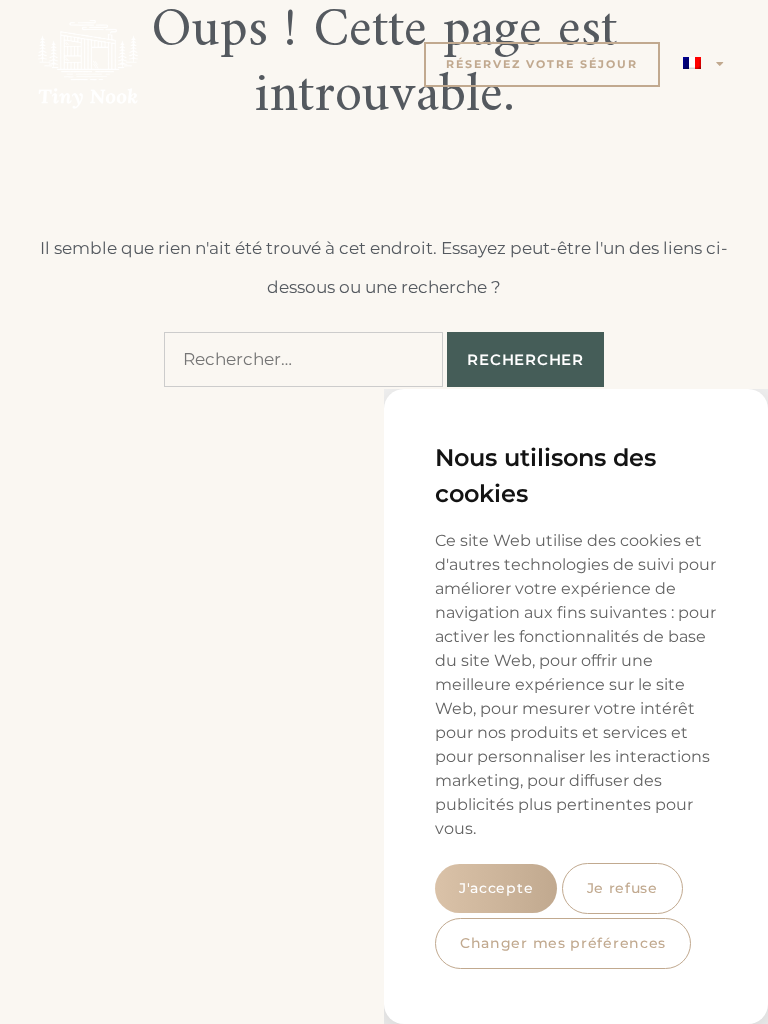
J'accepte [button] (496, 888)
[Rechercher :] (303, 359)
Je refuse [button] (622, 888)
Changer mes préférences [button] (563, 943)
